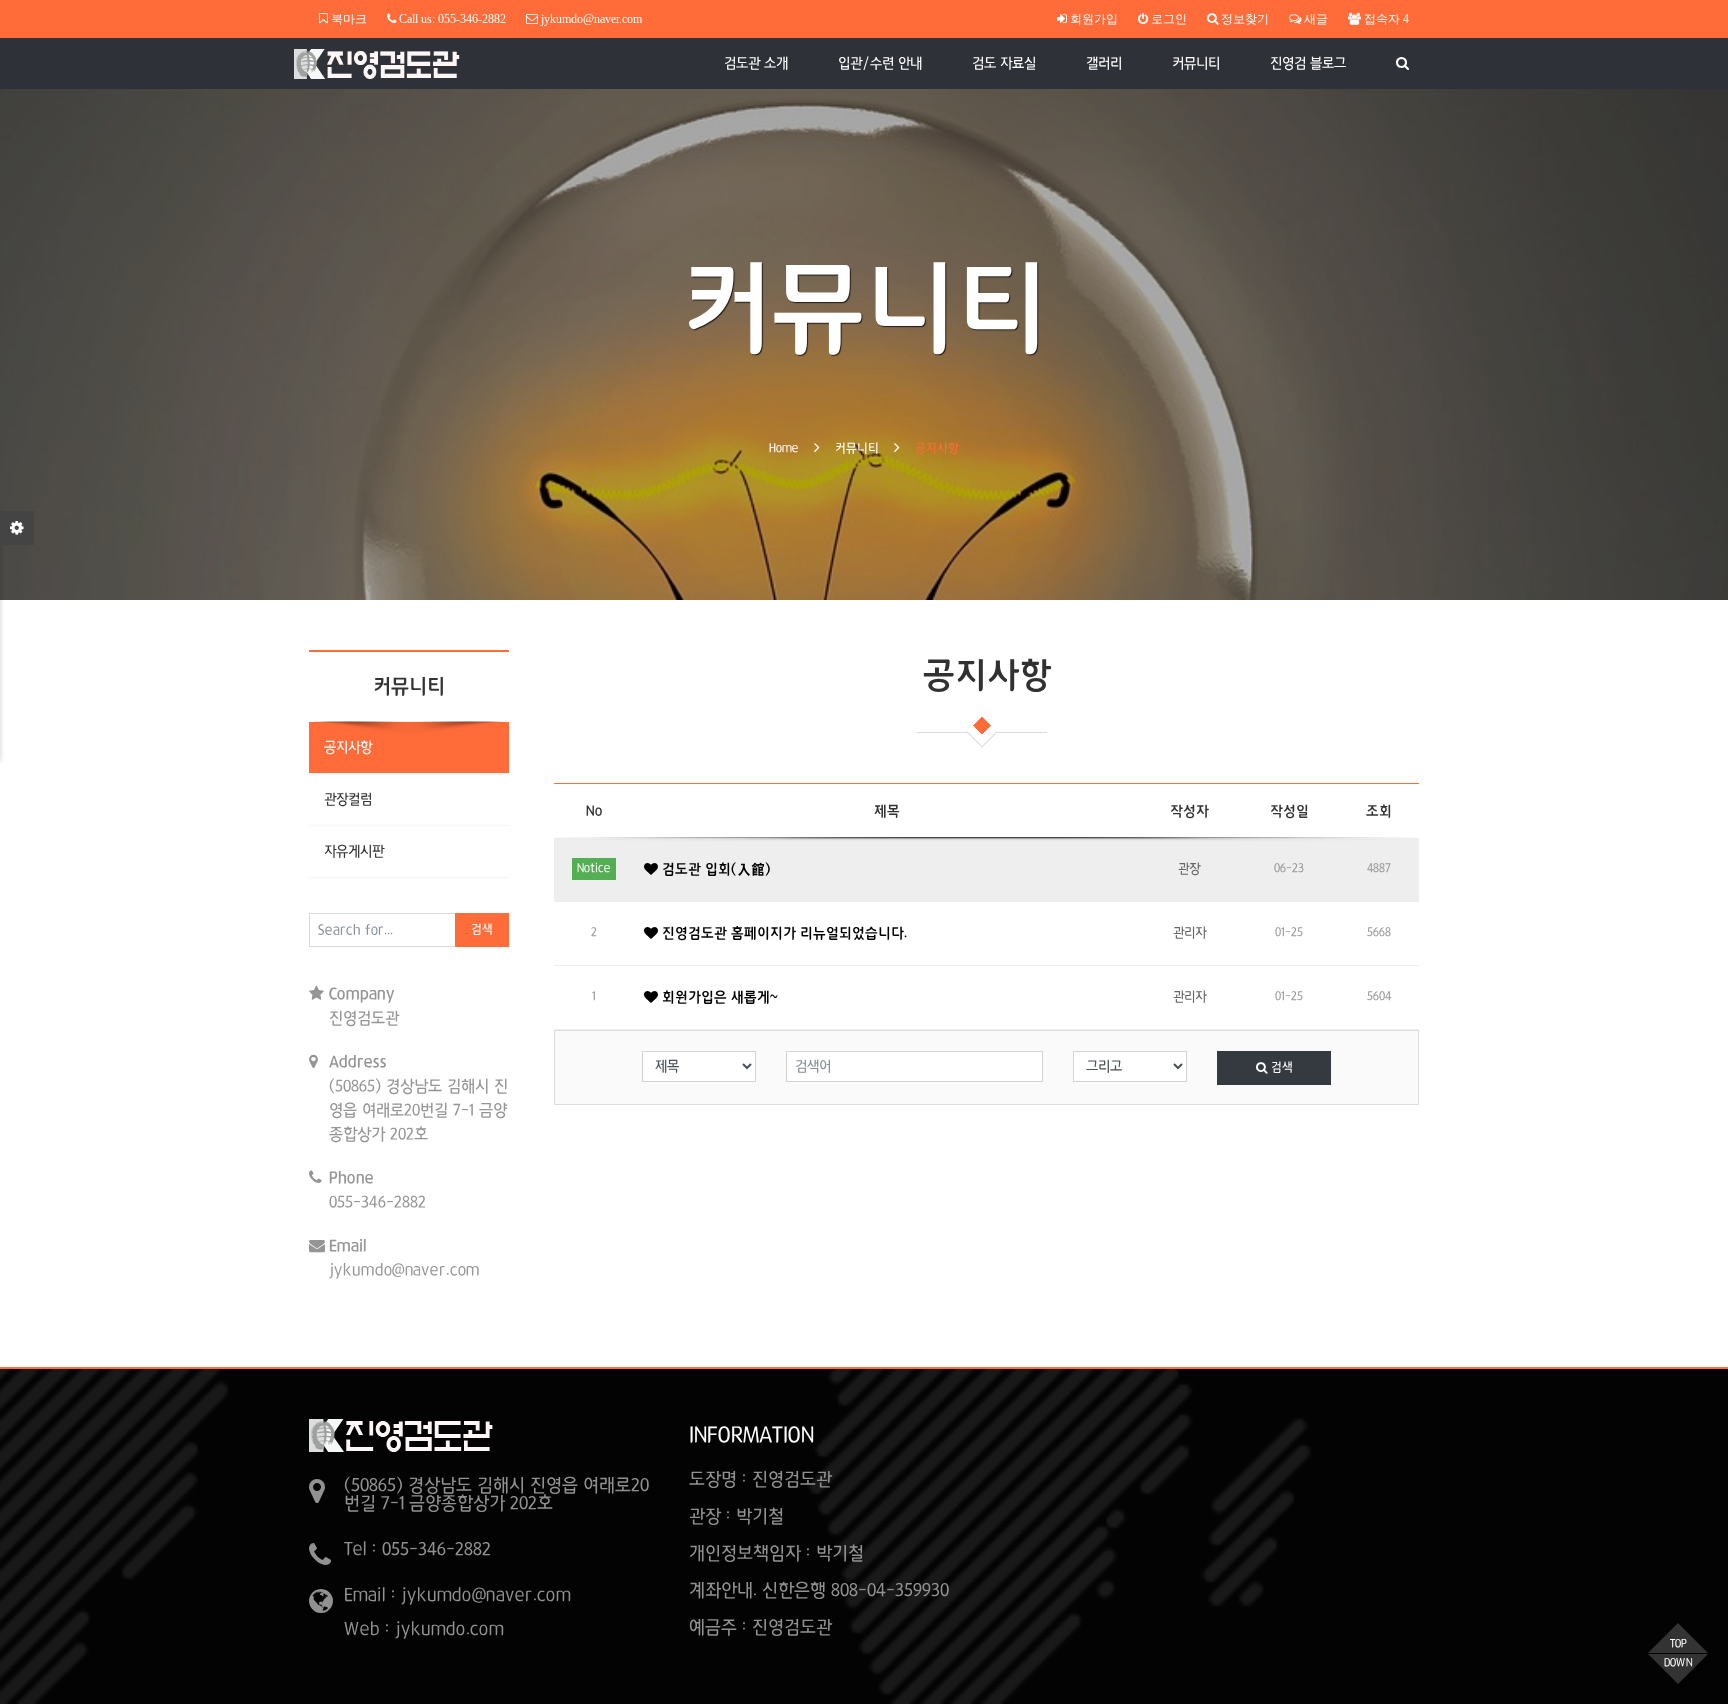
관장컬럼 (348, 799)
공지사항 (937, 449)
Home (784, 449)
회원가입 (1092, 19)
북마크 (347, 19)
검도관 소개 (756, 63)
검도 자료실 (1004, 63)
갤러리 (1104, 63)
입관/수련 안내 (880, 63)
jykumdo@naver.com (591, 19)
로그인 (1167, 19)
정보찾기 (1243, 19)
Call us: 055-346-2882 (451, 19)
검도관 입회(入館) (714, 869)
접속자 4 (1385, 19)
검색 (482, 930)
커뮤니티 (1196, 63)
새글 (1314, 19)
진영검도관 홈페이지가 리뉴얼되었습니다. (782, 933)
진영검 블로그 (1308, 63)
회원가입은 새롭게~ (718, 997)
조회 (1379, 811)
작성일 (1289, 811)
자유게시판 (354, 851)
